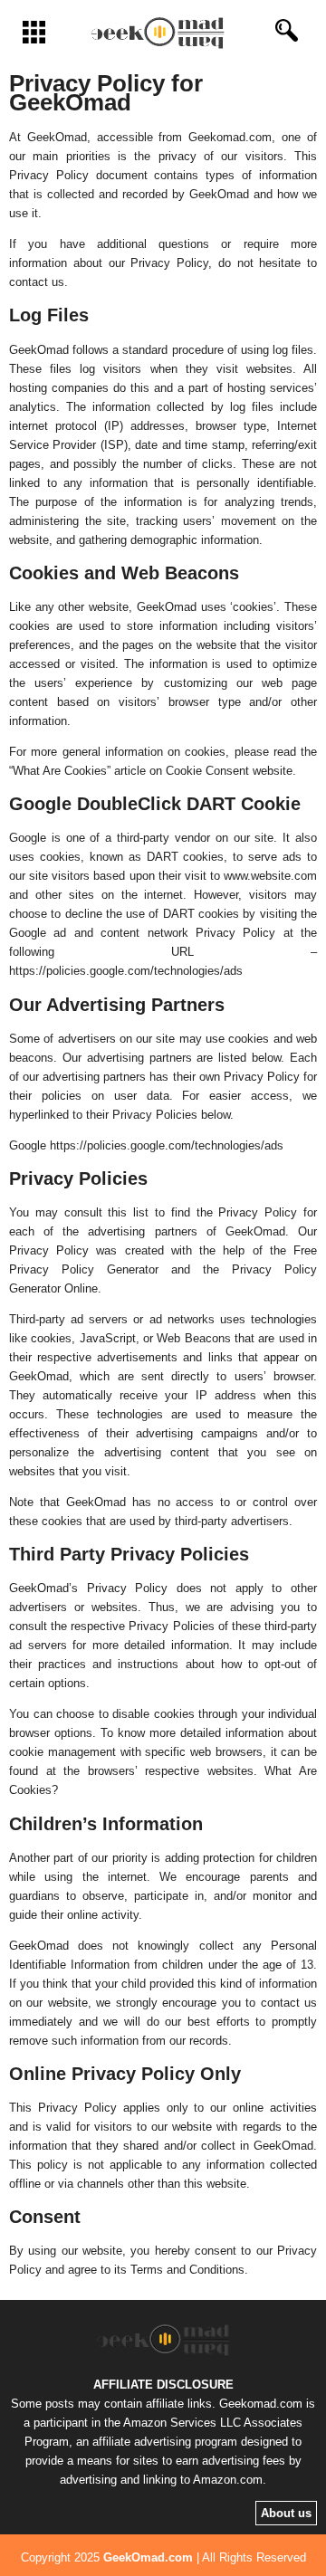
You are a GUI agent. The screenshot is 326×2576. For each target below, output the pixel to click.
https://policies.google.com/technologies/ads (126, 971)
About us (286, 2513)
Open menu (34, 32)
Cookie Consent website (229, 771)
